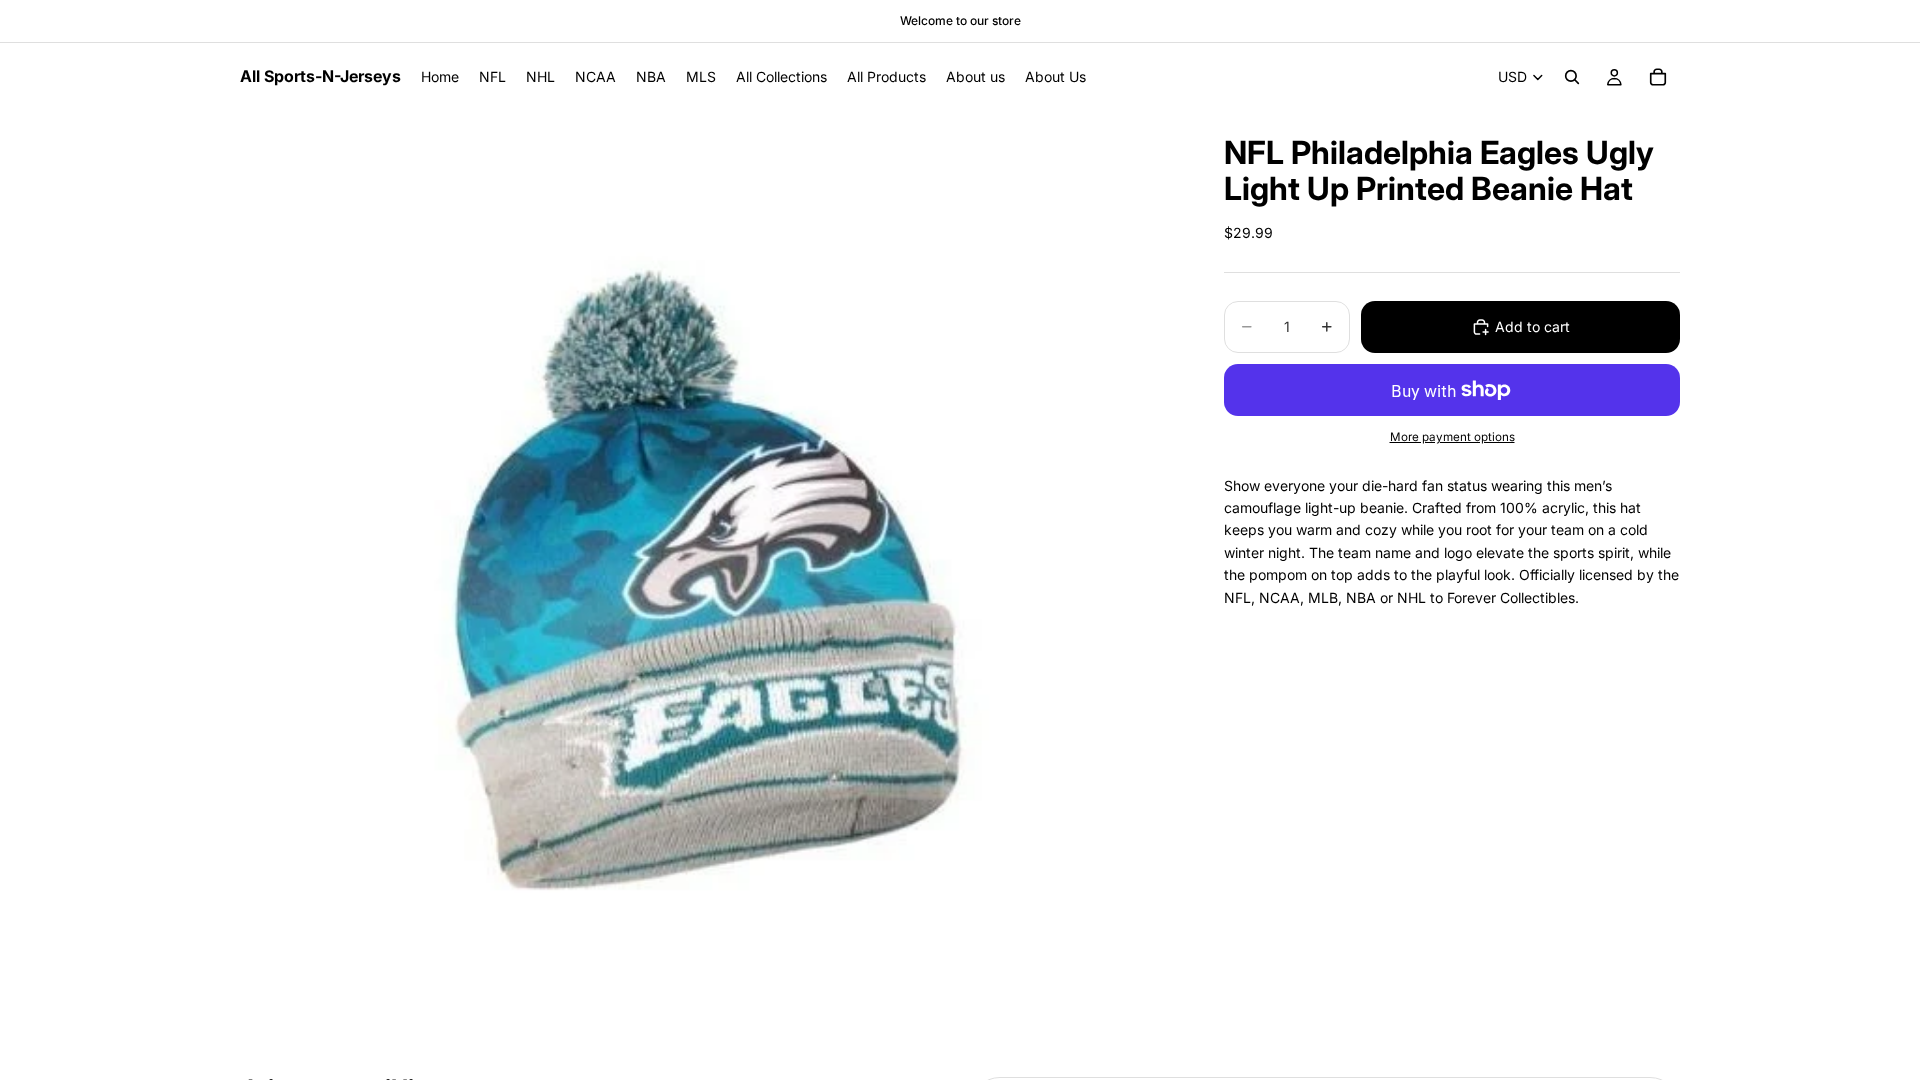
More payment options (1452, 437)
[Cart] (1658, 77)
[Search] (1572, 77)
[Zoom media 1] (708, 579)
